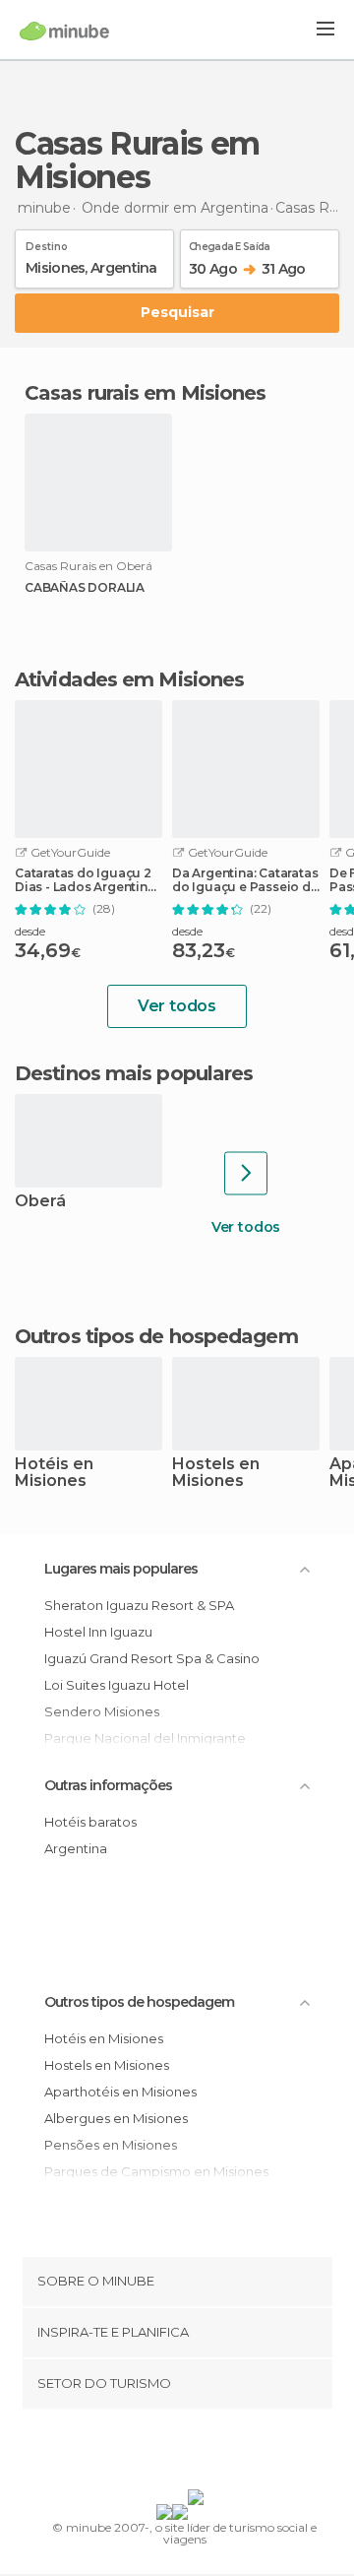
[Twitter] (172, 2453)
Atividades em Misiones (129, 679)
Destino (47, 243)
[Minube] (64, 31)
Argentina (76, 1848)
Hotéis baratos (90, 1822)
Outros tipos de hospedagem (139, 2002)
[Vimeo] (198, 2453)
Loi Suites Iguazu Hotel (117, 1685)
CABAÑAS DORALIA (85, 588)
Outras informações (108, 1785)
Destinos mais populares (134, 1073)
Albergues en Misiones (116, 2118)
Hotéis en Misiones (54, 1473)
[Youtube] (223, 2453)
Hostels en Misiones (216, 1473)
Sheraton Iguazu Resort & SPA (139, 1605)
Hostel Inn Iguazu (98, 1632)
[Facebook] (147, 2453)
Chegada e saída (230, 243)
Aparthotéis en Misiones (120, 2092)
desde (30, 931)
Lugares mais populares (121, 1569)
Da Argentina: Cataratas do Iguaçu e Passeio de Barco (245, 880)
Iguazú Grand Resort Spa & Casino (152, 1658)
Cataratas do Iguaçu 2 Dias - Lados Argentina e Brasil (85, 880)
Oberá (40, 1202)
